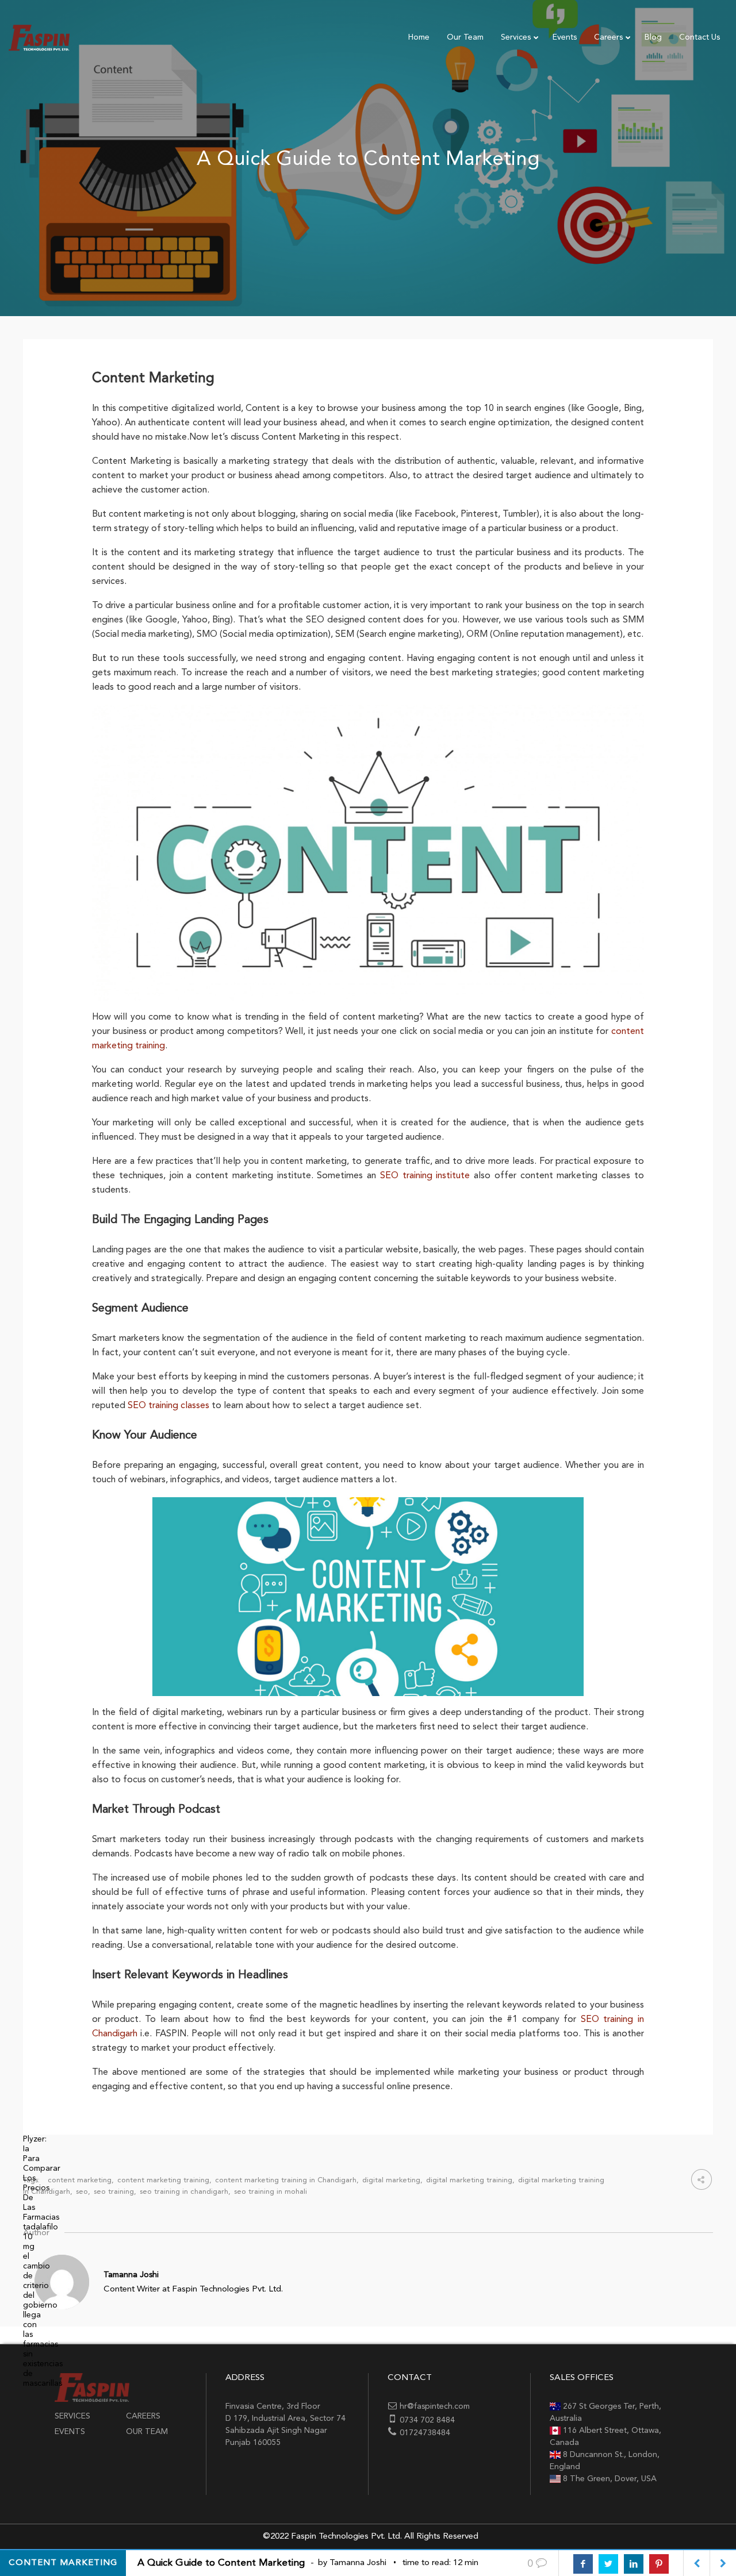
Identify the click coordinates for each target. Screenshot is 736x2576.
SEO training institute (425, 1176)
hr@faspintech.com (435, 2406)
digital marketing (391, 2180)
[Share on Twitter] (608, 2564)
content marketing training (163, 2180)
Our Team (147, 2432)
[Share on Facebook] (583, 2564)
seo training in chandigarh (184, 2192)
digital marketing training (469, 2180)
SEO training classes (168, 1406)
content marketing (80, 2180)
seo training (114, 2192)
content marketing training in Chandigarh (286, 2180)
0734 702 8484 (427, 2420)
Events (70, 2432)
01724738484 (425, 2433)
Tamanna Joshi (131, 2275)
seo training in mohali (271, 2192)
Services (72, 2416)
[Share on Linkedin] (634, 2564)
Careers (143, 2416)
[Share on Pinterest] (659, 2564)
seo (82, 2192)
